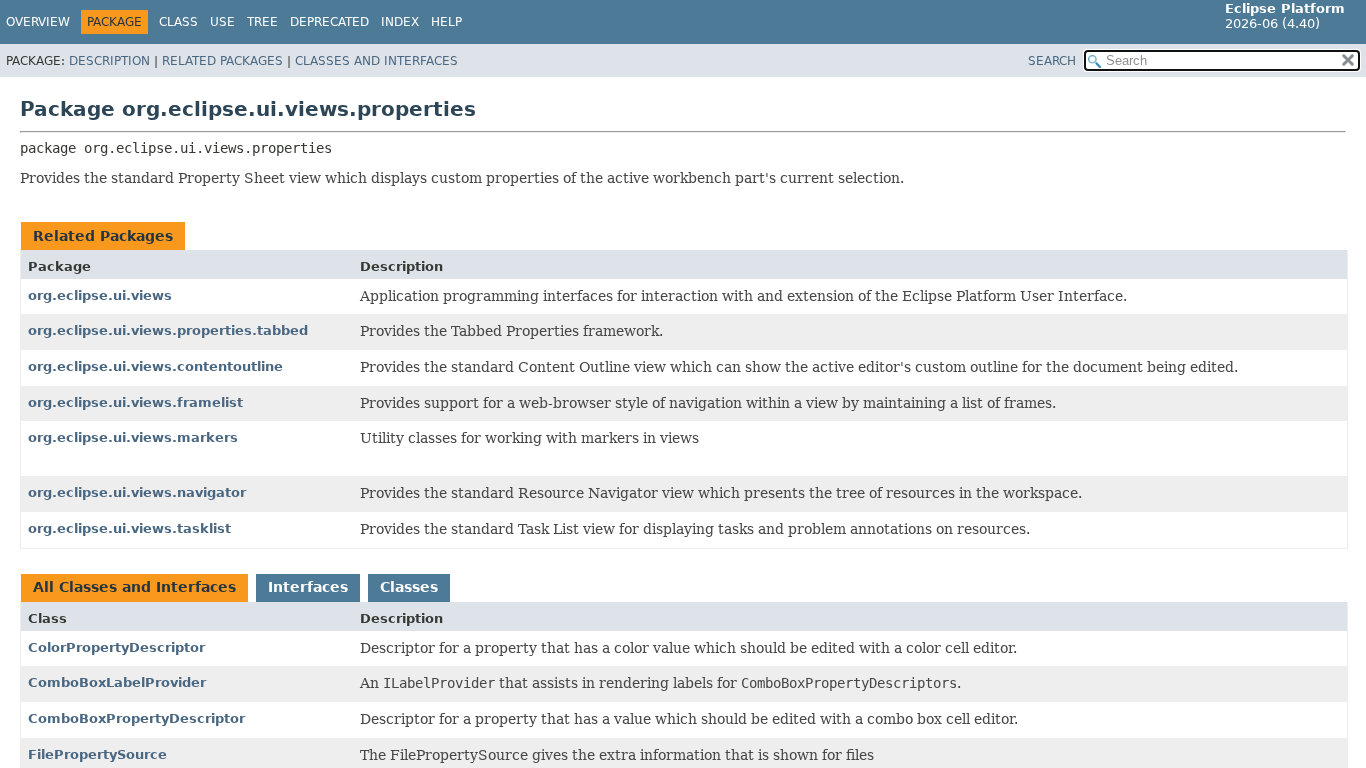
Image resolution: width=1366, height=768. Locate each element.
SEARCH (1052, 61)
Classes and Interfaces (376, 61)
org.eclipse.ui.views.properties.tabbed (168, 330)
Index (400, 22)
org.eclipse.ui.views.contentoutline (155, 366)
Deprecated (329, 22)
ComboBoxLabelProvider (117, 682)
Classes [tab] (409, 587)
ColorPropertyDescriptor (116, 647)
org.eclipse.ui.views (100, 295)
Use (222, 22)
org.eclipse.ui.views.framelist (135, 402)
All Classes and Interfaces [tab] (134, 587)
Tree (262, 22)
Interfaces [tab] (308, 587)
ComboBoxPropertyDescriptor (136, 718)
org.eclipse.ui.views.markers (133, 437)
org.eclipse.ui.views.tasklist (129, 528)
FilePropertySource (97, 754)
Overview (38, 22)
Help (446, 22)
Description (109, 61)
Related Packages (222, 61)
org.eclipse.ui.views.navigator (137, 492)
